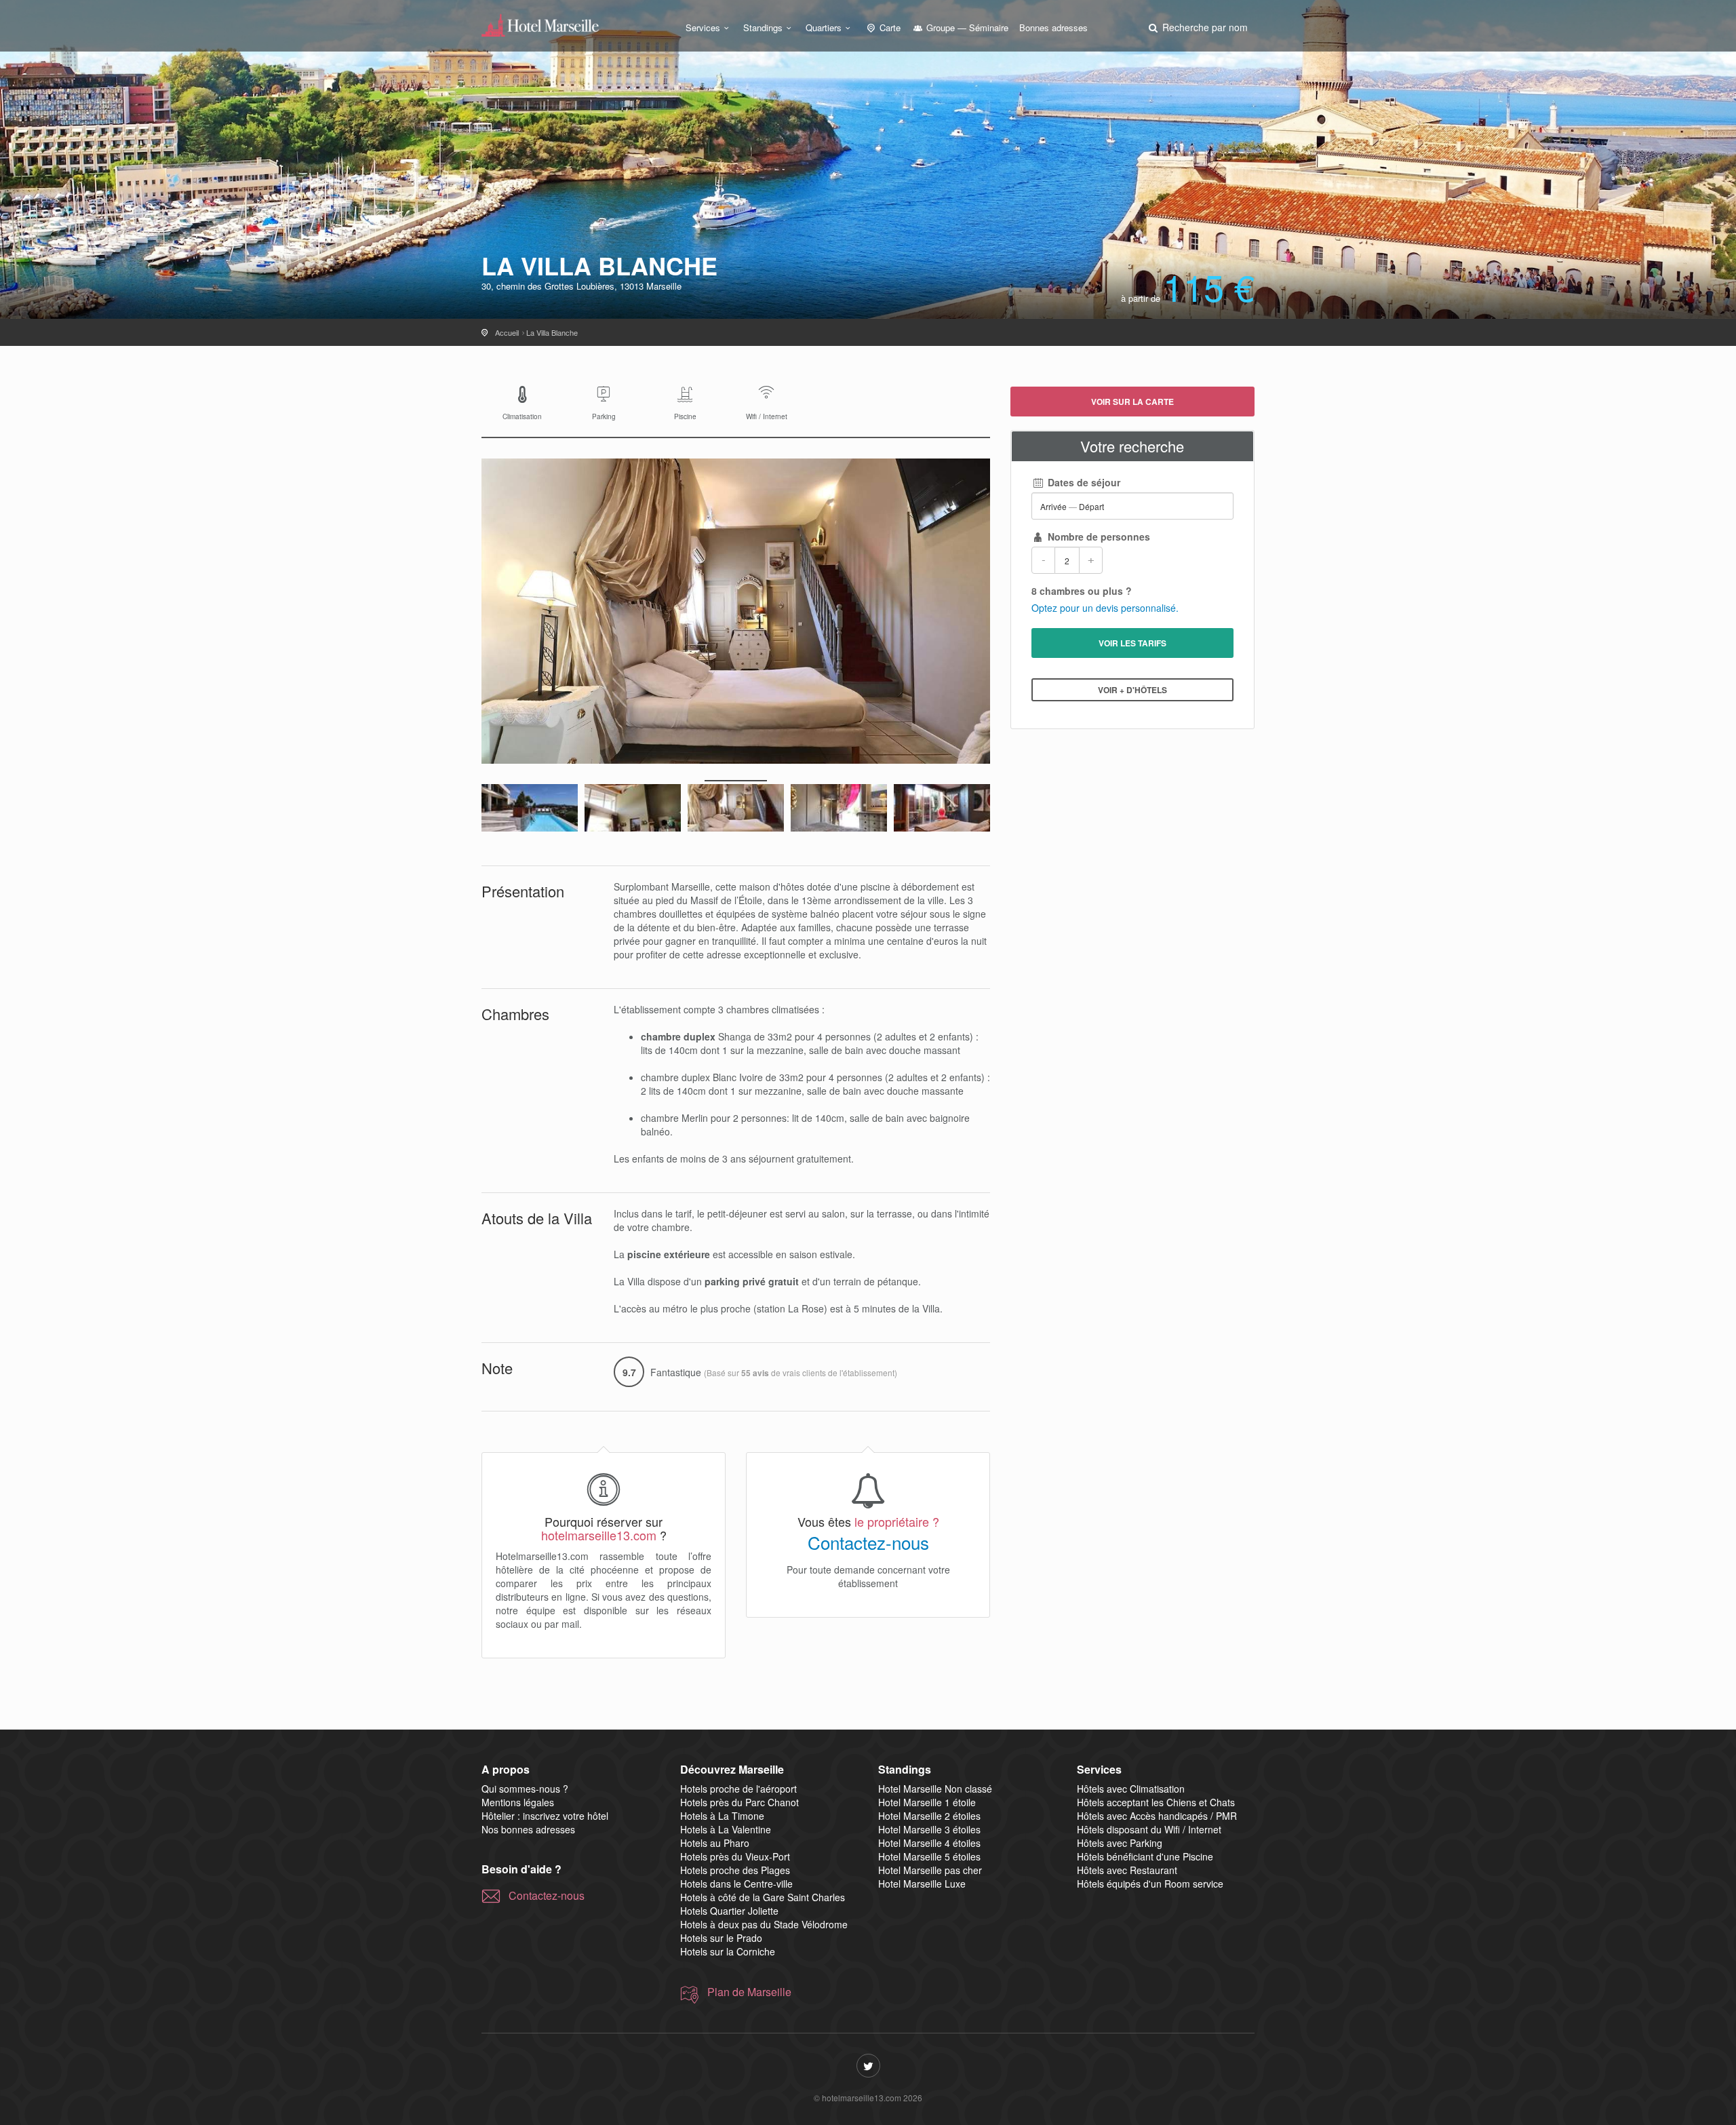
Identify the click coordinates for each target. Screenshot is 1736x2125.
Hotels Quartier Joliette (729, 1911)
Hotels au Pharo (715, 1843)
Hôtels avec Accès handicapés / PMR (1157, 1816)
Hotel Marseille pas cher (930, 1870)
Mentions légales (518, 1802)
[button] (1197, 27)
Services (703, 27)
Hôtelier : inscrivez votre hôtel (545, 1816)
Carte (889, 27)
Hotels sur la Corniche (728, 1951)
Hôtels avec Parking (1120, 1843)
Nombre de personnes (1098, 537)
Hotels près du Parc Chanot (739, 1802)
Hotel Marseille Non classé (935, 1789)
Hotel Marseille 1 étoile (927, 1802)
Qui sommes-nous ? (525, 1789)
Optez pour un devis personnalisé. (1105, 608)
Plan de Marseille (749, 1992)
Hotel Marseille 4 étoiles (929, 1843)
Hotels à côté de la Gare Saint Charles (763, 1897)
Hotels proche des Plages (735, 1870)
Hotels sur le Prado (721, 1938)
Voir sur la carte (1132, 402)
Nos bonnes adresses (528, 1829)
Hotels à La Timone (722, 1816)
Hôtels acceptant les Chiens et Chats (1156, 1802)
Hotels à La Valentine (726, 1829)
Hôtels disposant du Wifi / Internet (1149, 1829)
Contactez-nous (868, 1542)
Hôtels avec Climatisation (1131, 1789)
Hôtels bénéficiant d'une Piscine (1145, 1856)
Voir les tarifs (1132, 643)
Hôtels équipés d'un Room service (1150, 1884)
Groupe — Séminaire (966, 27)
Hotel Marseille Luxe (922, 1884)
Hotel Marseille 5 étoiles (929, 1856)
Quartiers (824, 27)
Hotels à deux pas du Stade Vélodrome (764, 1924)
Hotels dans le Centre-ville (736, 1884)
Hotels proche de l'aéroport (738, 1789)
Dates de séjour (1083, 482)
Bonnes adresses (1053, 27)
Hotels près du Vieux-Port (735, 1856)
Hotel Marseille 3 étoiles (929, 1829)
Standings (763, 27)
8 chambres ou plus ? (1082, 591)
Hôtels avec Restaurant (1127, 1870)
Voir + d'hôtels (1132, 690)
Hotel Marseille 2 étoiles (929, 1816)
